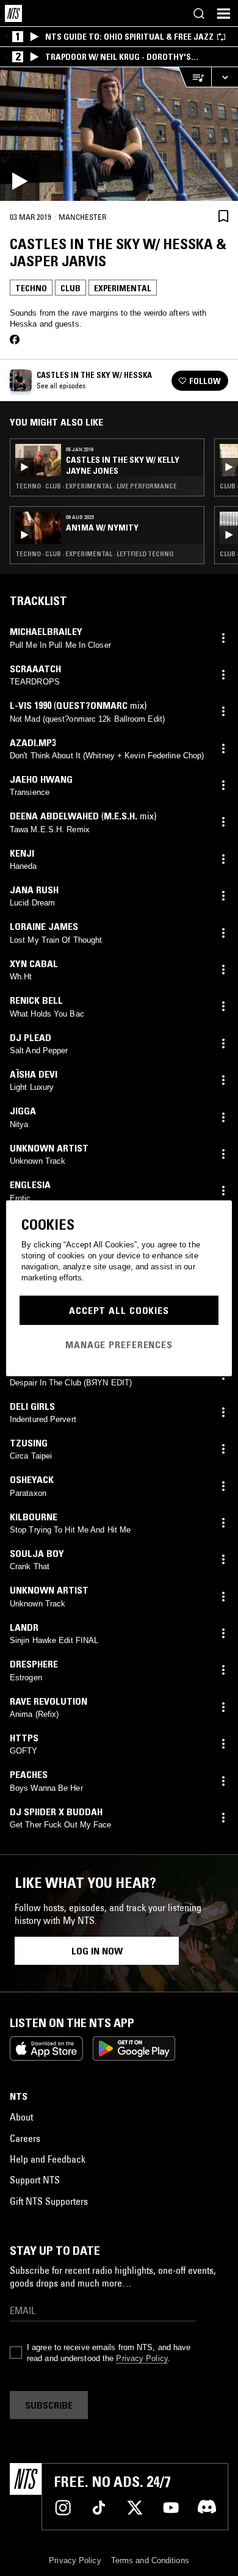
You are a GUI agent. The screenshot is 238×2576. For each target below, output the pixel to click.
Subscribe (49, 2405)
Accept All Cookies (119, 1310)
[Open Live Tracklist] (195, 77)
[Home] (13, 13)
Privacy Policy (142, 2358)
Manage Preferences (119, 1344)
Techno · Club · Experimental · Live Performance (96, 486)
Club (70, 288)
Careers (25, 2138)
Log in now (97, 1951)
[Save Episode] (223, 216)
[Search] (199, 13)
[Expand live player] (225, 77)
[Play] (119, 134)
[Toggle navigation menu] (223, 13)
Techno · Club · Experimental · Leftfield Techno (94, 554)
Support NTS (35, 2180)
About (21, 2117)
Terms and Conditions (150, 2560)
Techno (31, 288)
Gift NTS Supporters (49, 2201)
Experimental (123, 288)
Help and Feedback (48, 2159)
